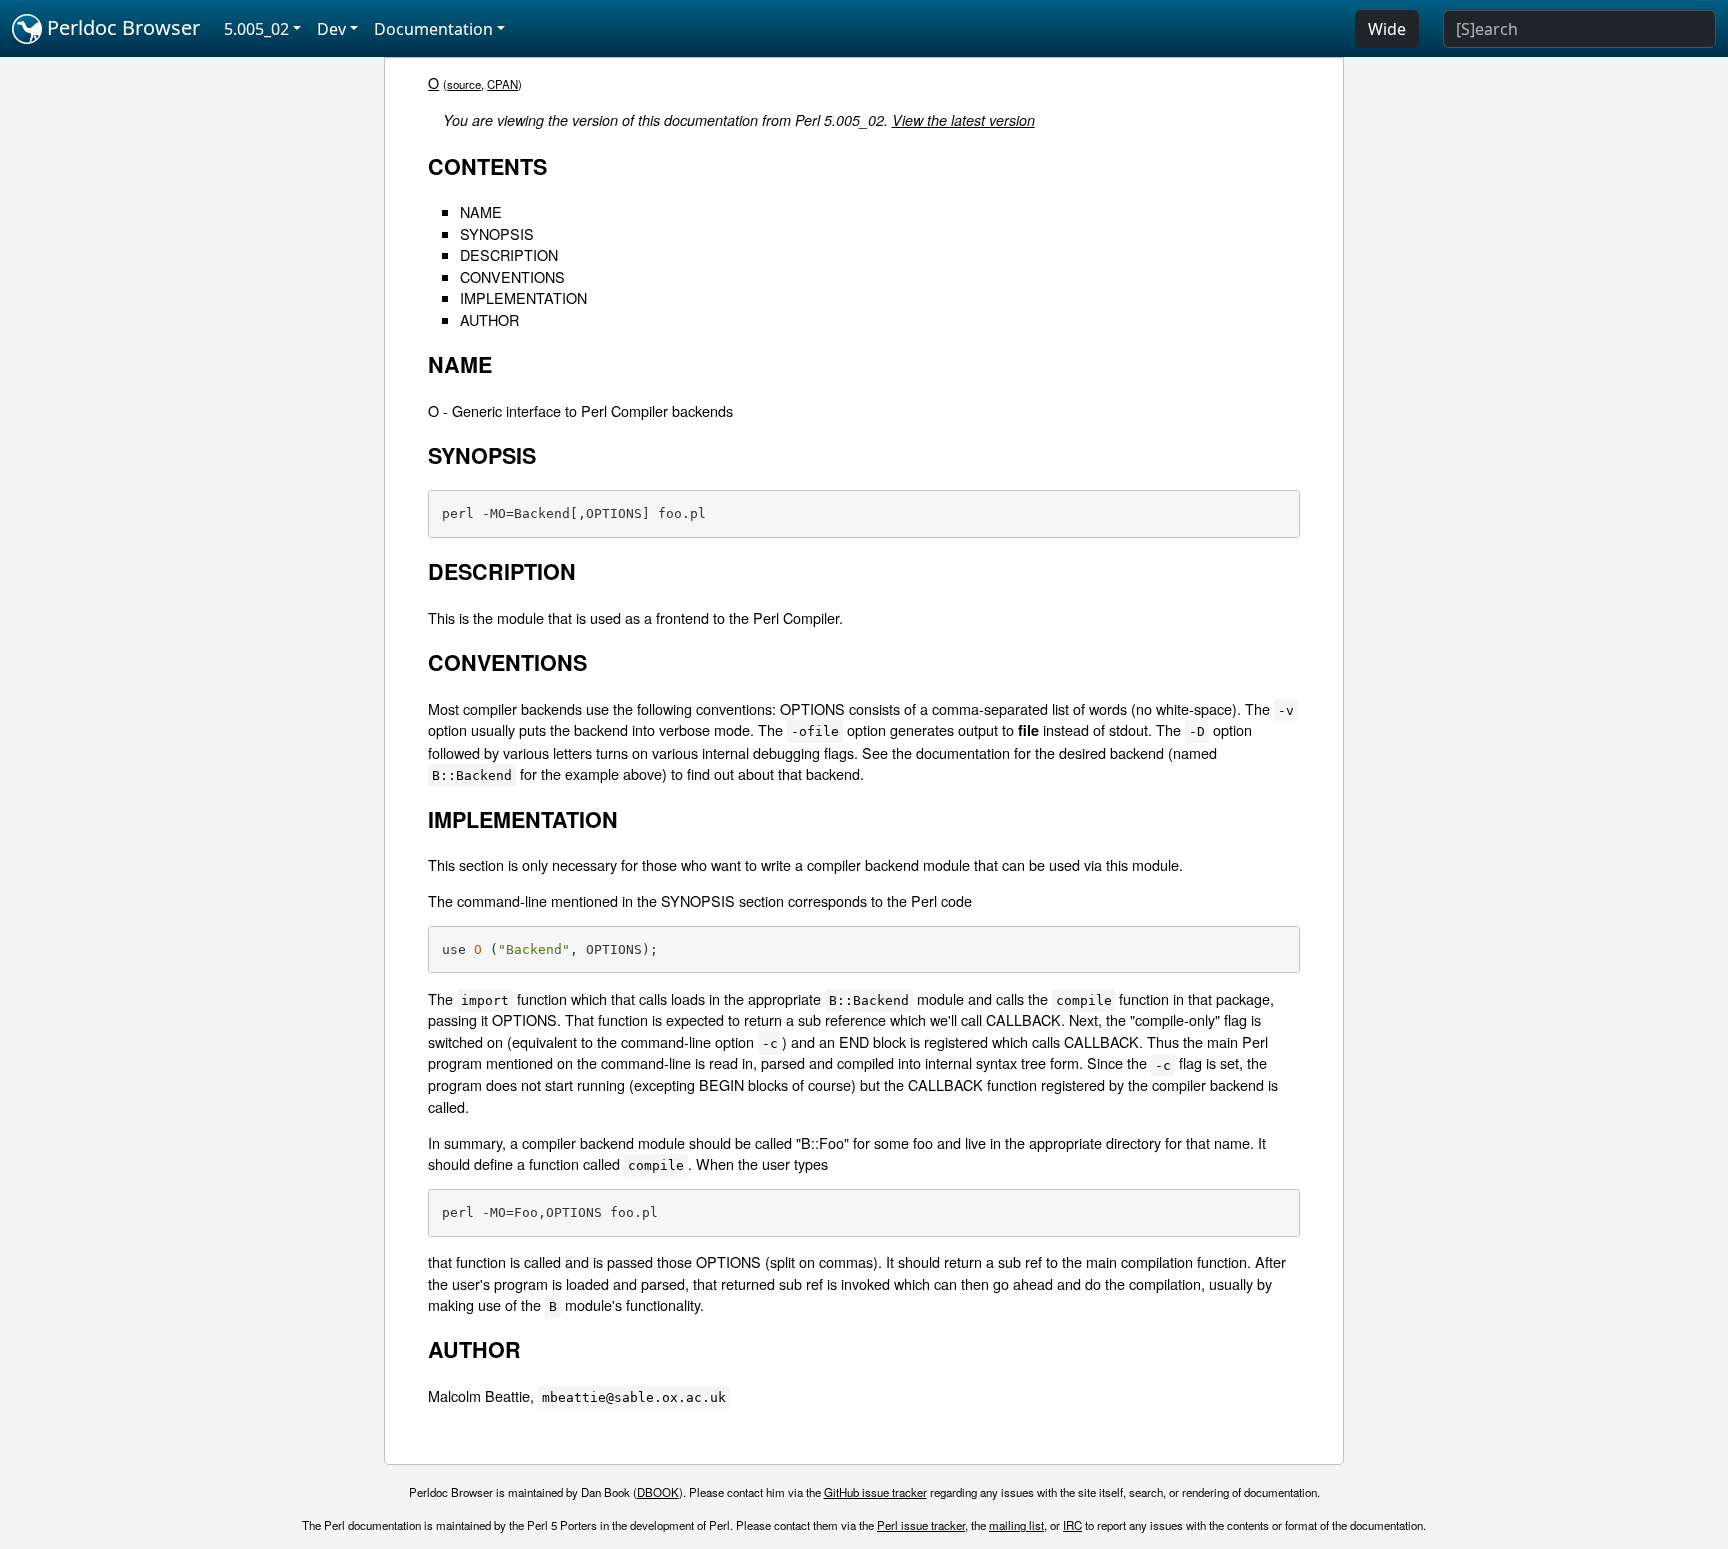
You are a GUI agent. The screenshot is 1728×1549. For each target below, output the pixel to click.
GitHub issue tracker (875, 1492)
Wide (1387, 29)
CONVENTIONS (512, 276)
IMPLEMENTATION (523, 297)
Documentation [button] (433, 29)
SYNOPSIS (497, 233)
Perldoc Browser (121, 27)
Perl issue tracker (921, 1525)
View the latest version (963, 120)
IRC (1072, 1525)
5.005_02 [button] (256, 29)
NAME (481, 211)
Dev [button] (331, 29)
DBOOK (658, 1492)
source (464, 84)
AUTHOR (489, 319)
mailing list (1016, 1525)
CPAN (502, 84)
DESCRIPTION (509, 254)
